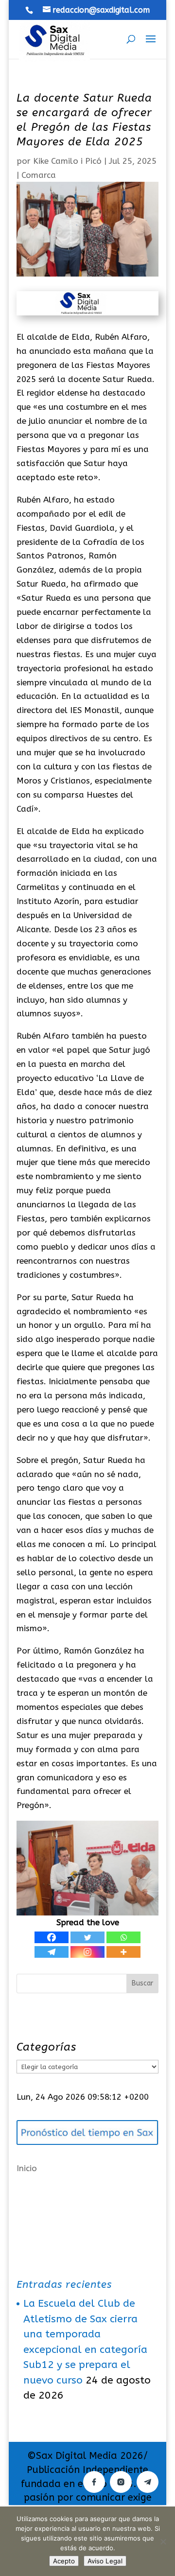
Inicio (27, 2168)
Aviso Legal (105, 2561)
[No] (163, 2541)
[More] (123, 1952)
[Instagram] (87, 1952)
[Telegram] (52, 1952)
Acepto (64, 2561)
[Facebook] (52, 1937)
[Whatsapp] (123, 1937)
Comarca (39, 175)
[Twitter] (87, 1937)
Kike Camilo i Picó (67, 161)
